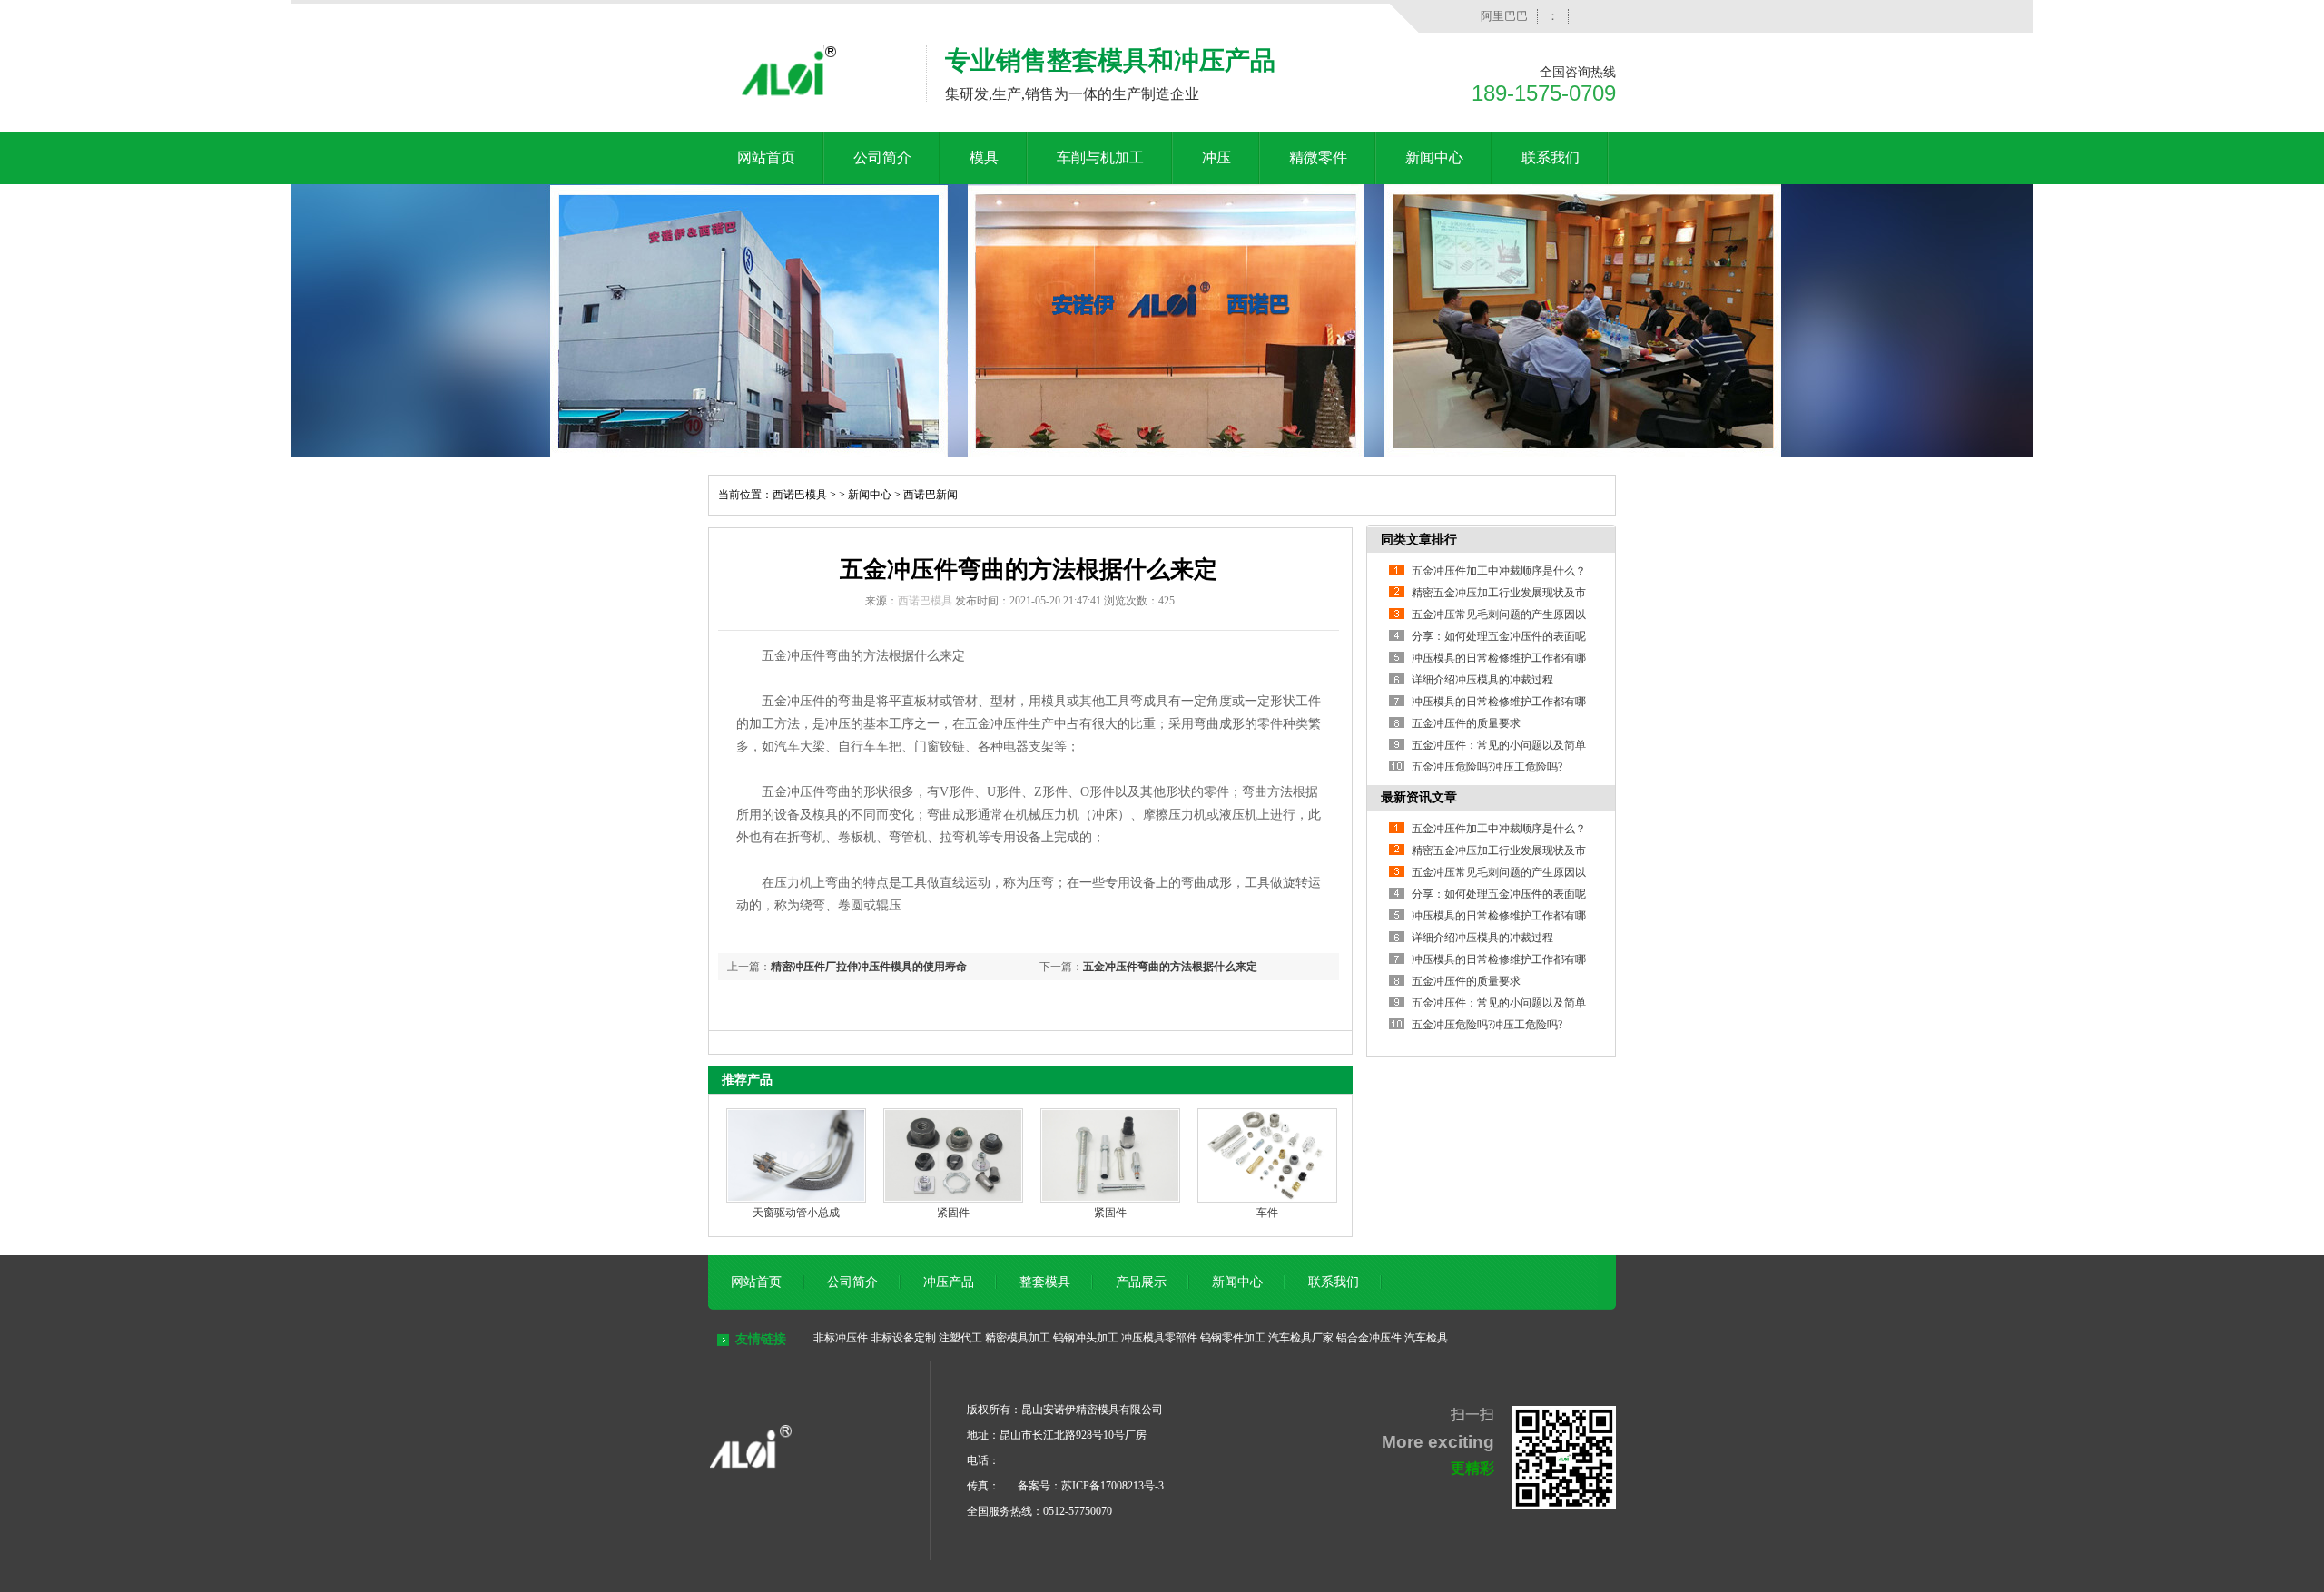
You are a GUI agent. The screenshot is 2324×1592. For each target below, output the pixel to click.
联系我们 (1551, 157)
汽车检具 (1426, 1338)
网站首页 (766, 157)
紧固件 (953, 1213)
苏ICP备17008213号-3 (1113, 1486)
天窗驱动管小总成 (796, 1213)
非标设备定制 (903, 1338)
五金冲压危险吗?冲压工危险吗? (1487, 767)
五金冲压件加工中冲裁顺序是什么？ (1499, 571)
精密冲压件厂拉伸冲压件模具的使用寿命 (869, 967)
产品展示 (1141, 1282)
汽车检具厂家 (1301, 1338)
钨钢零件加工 (1233, 1338)
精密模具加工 (1018, 1338)
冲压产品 (949, 1282)
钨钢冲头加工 (1086, 1338)
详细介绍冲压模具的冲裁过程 (1482, 680)
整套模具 (1045, 1282)
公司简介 (882, 157)
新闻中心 (1434, 157)
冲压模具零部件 (1159, 1338)
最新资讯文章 (1419, 797)
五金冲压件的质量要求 (1466, 723)
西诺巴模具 (800, 495)
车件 (1267, 1213)
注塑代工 (960, 1338)
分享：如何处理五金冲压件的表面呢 (1499, 636)
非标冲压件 (841, 1338)
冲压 (1216, 157)
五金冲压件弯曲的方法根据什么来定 (1170, 967)
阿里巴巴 (1504, 16)
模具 (984, 157)
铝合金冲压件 (1369, 1338)
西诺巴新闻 (931, 495)
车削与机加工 (1100, 157)
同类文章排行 (1419, 540)
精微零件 (1318, 157)
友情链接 (761, 1339)
